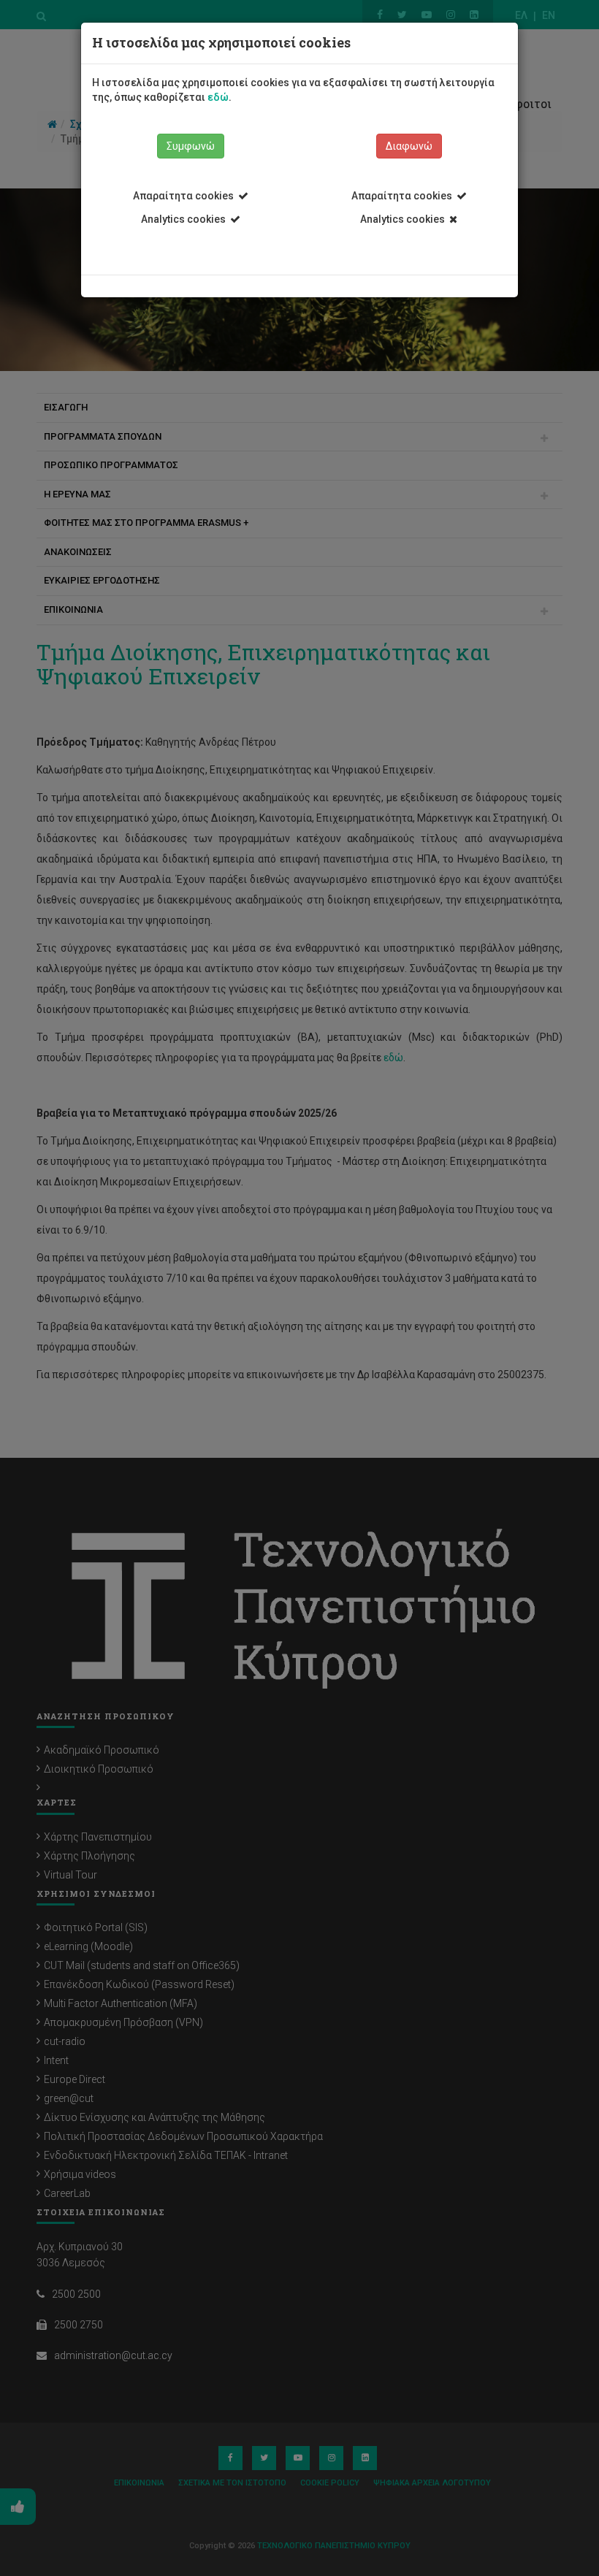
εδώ (218, 97)
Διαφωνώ (409, 146)
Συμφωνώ (191, 146)
